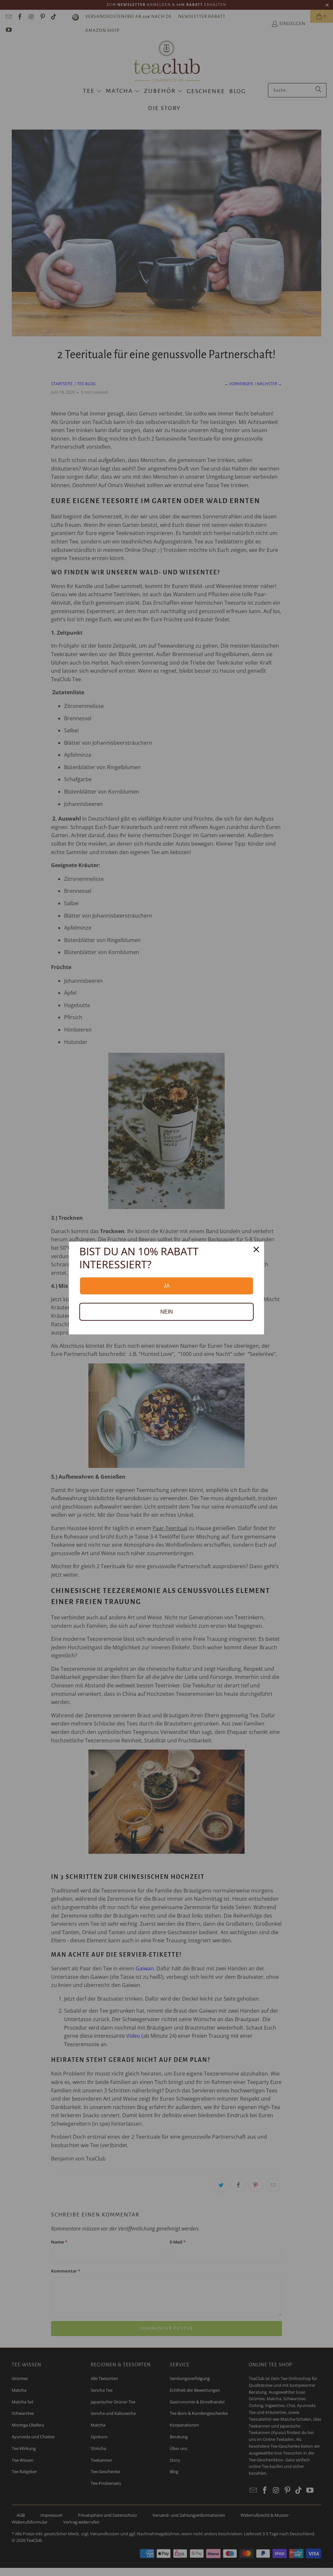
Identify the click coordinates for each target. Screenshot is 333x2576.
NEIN (167, 1312)
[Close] (256, 1249)
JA (167, 1286)
